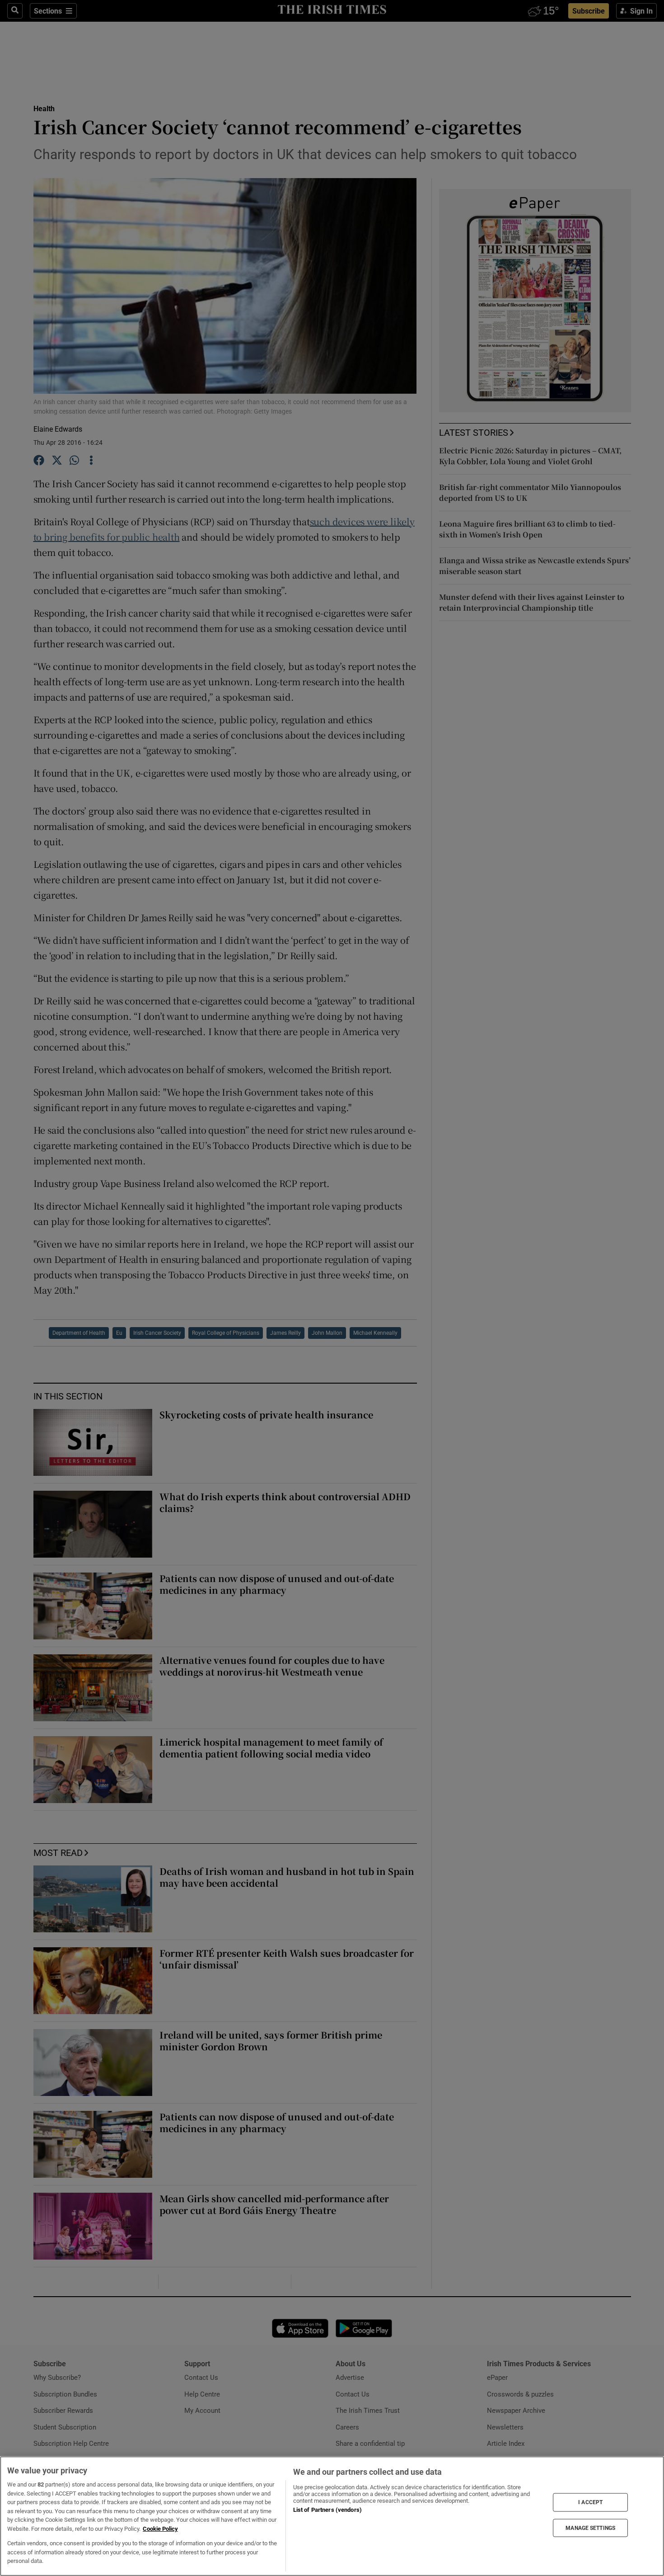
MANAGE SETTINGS (590, 2528)
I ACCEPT (590, 2502)
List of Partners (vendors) (327, 2510)
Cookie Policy (160, 2529)
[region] (332, 2516)
